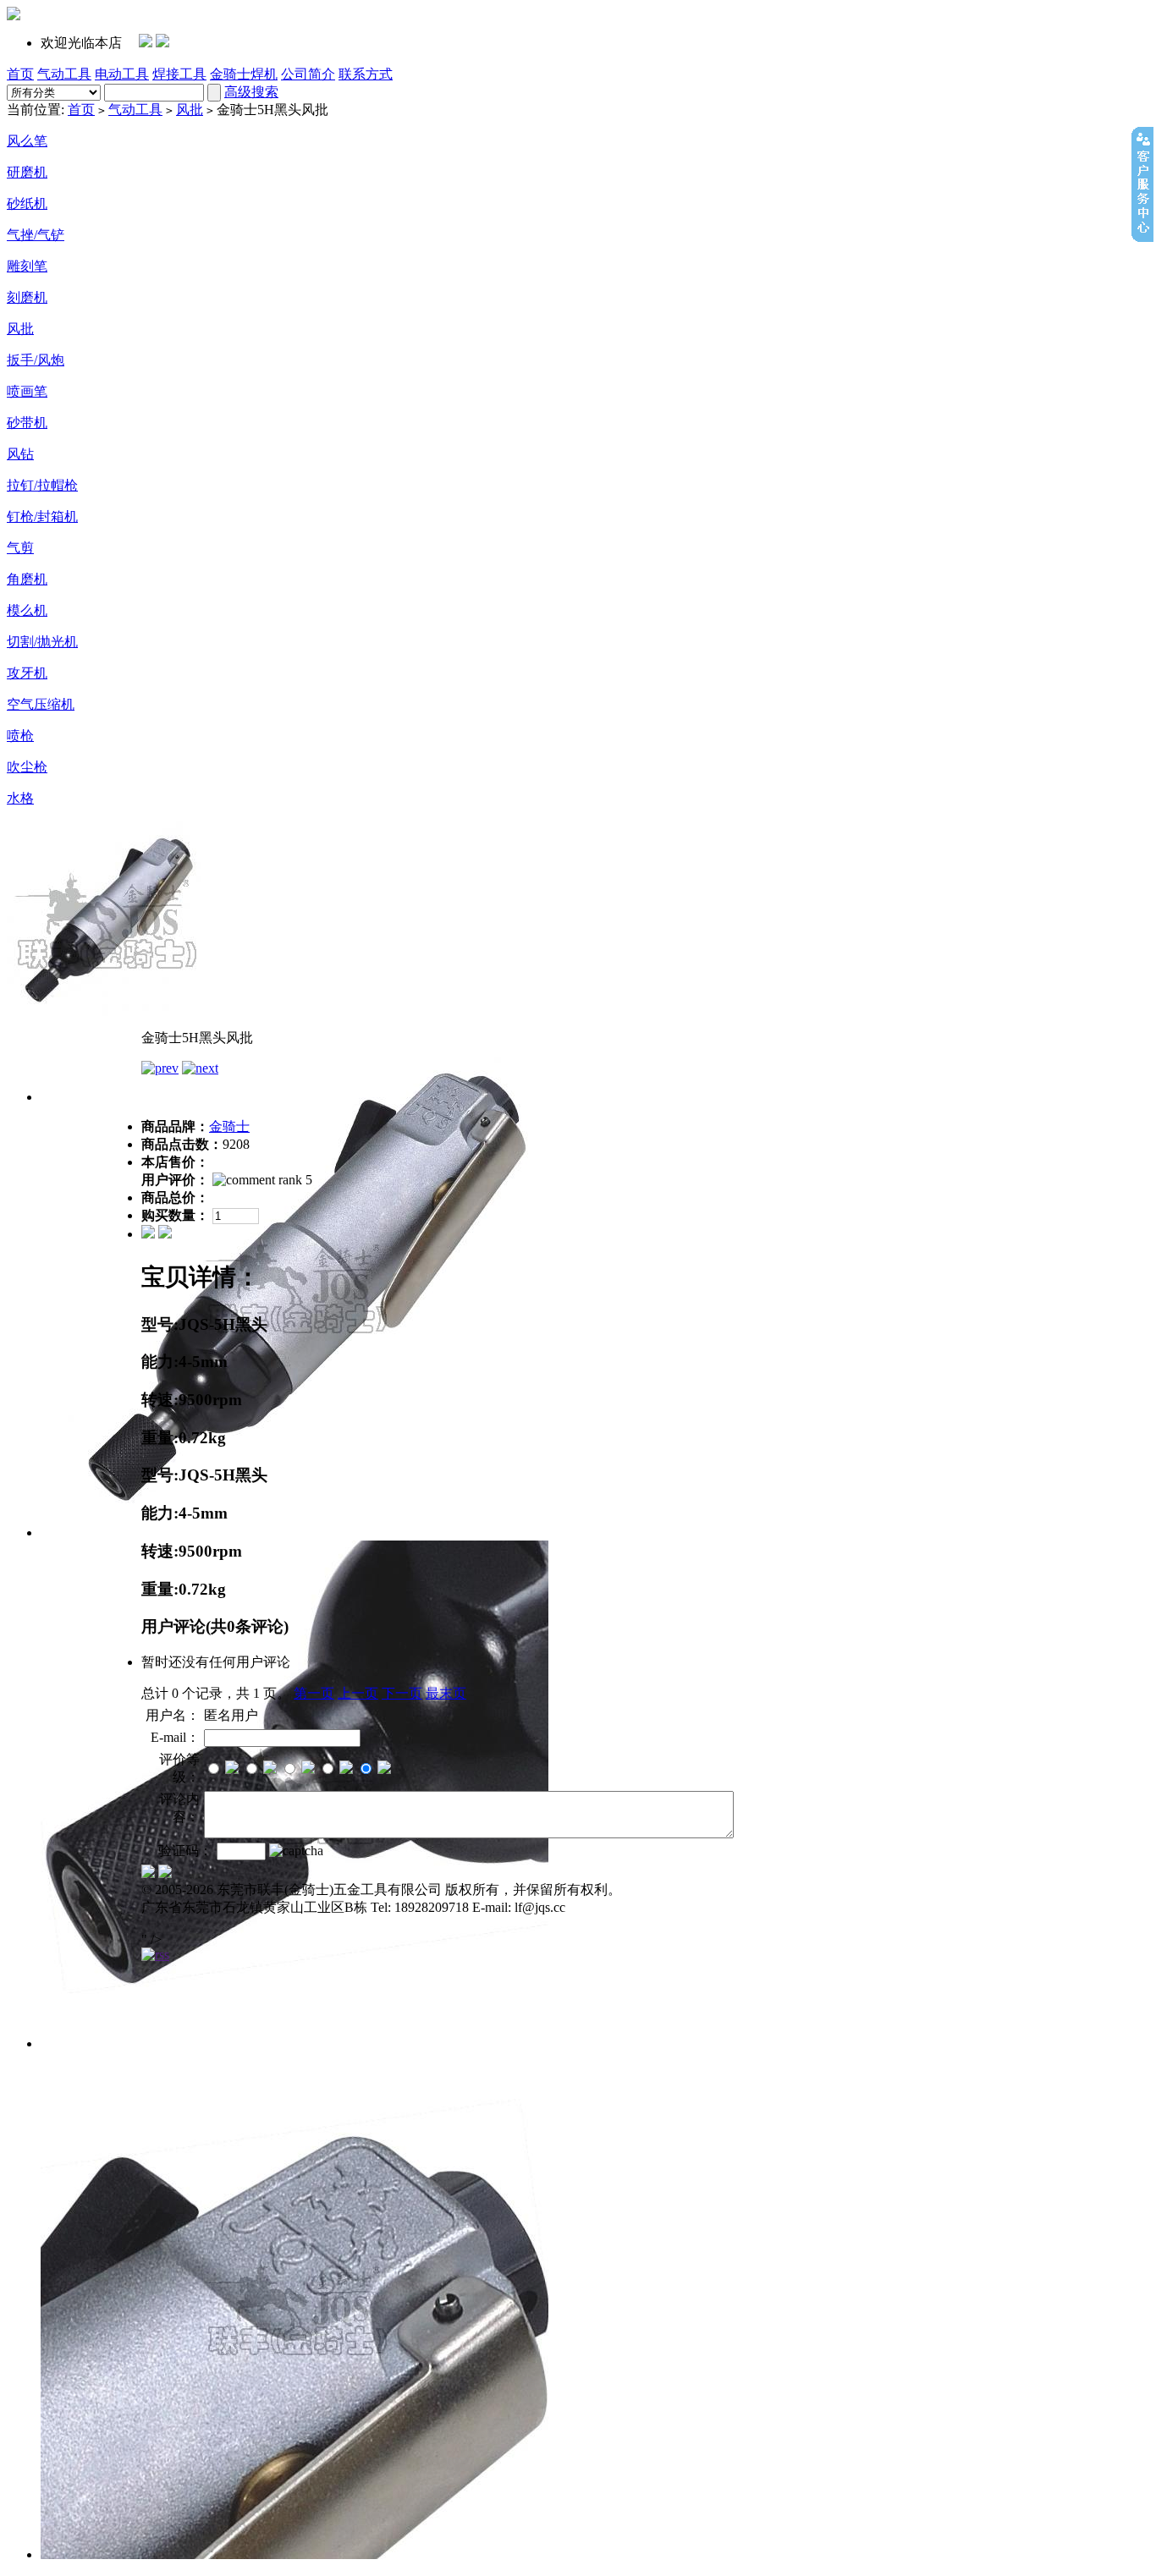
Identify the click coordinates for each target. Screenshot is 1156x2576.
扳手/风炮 (36, 360)
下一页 (402, 1693)
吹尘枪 (27, 767)
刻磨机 (27, 297)
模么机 (27, 610)
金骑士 (229, 1126)
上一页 (358, 1693)
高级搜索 (251, 92)
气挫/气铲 (36, 235)
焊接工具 (179, 74)
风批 (190, 110)
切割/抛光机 (42, 642)
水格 (20, 798)
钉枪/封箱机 (42, 516)
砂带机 (27, 423)
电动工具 (122, 74)
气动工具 (64, 74)
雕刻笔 (27, 266)
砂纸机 (27, 203)
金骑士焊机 (244, 74)
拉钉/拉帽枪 (42, 485)
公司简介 (308, 74)
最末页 (446, 1693)
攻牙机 (27, 673)
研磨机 (27, 172)
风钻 (20, 454)
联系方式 (366, 74)
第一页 (314, 1693)
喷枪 (20, 736)
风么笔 (27, 141)
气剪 (20, 548)
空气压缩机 (41, 704)
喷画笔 (27, 391)
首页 (20, 74)
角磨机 (27, 579)
